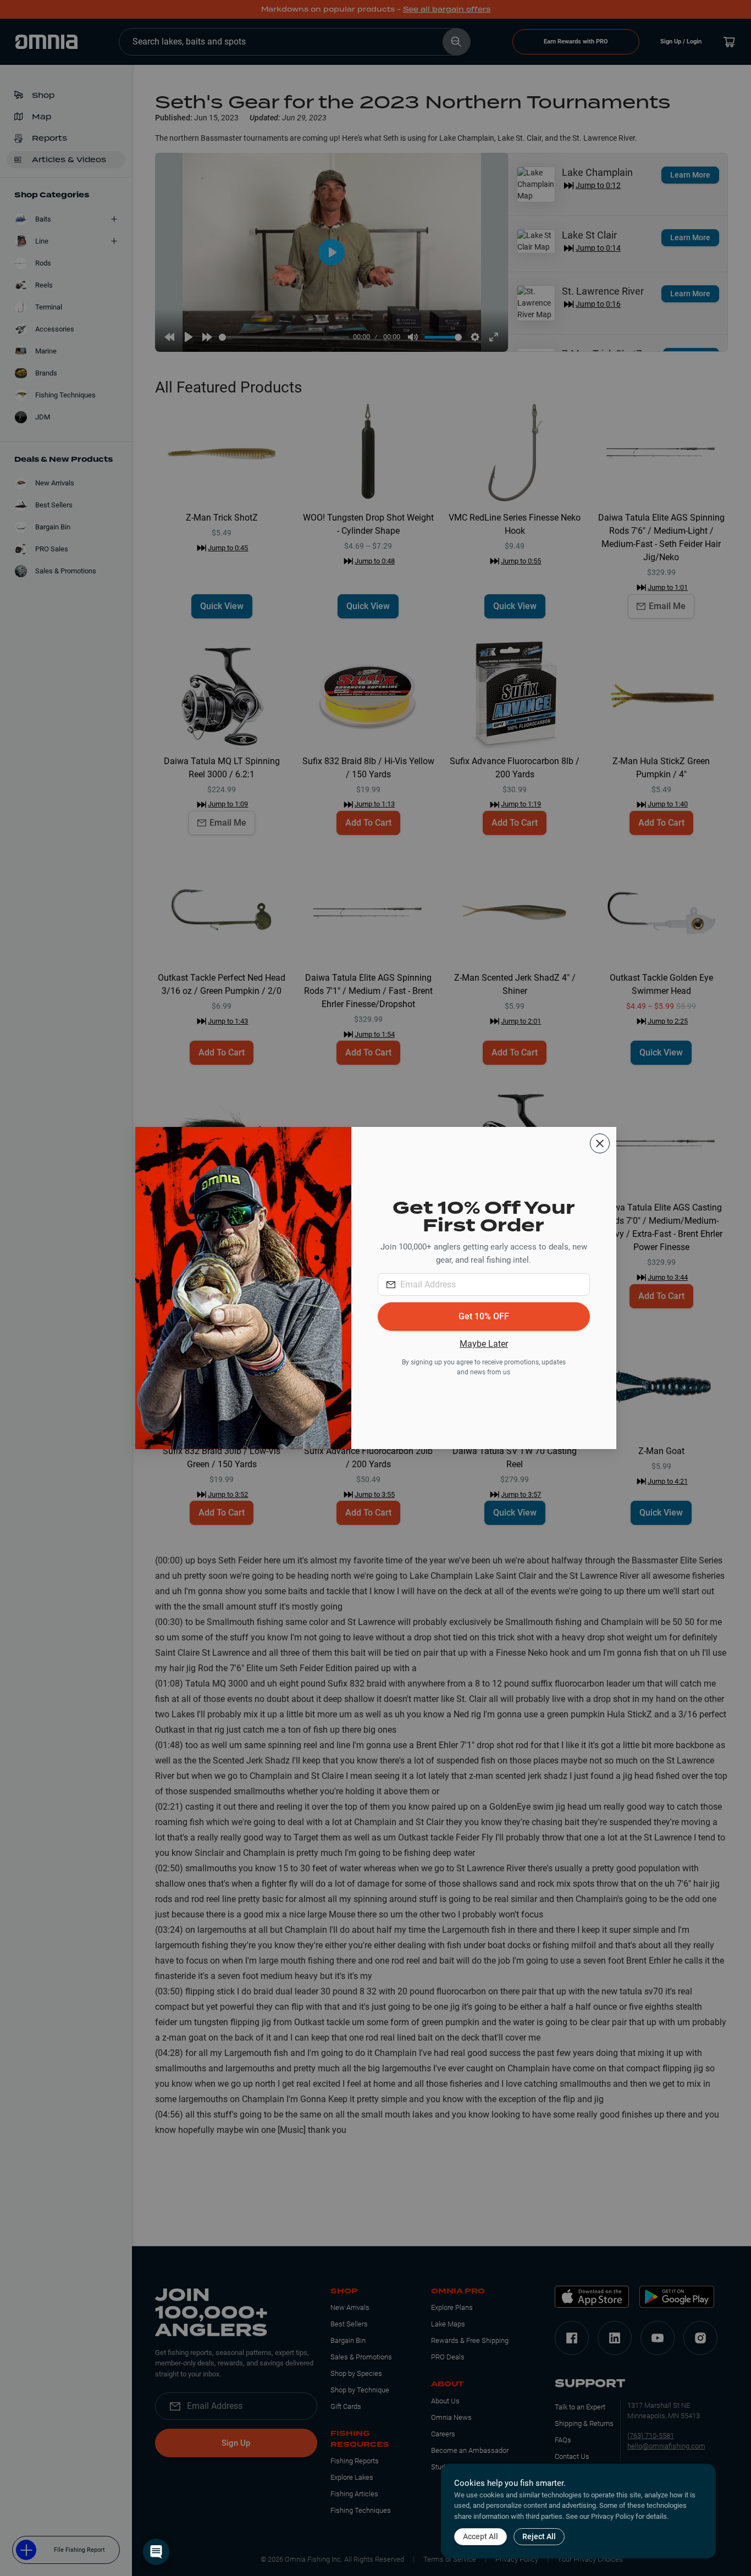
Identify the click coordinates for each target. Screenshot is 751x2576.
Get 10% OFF (484, 1316)
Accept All (481, 2536)
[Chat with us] (156, 2552)
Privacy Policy (612, 2516)
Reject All (539, 2536)
